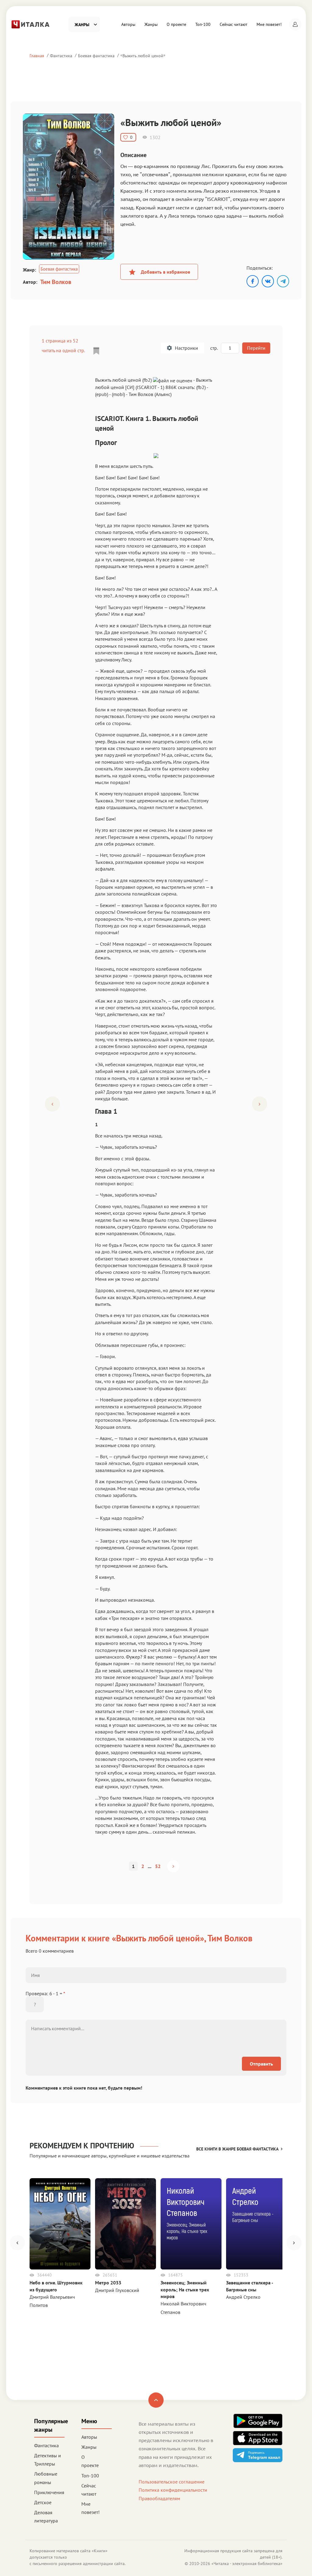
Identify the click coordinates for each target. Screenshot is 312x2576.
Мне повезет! (269, 24)
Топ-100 (203, 24)
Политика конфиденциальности (173, 2490)
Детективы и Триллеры (48, 2460)
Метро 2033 (108, 2283)
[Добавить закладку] (96, 351)
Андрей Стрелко (243, 2297)
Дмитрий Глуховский (117, 2290)
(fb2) (201, 387)
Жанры (151, 24)
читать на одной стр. (63, 350)
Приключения (49, 2492)
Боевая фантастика (96, 56)
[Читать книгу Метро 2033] (126, 2224)
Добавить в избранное (165, 272)
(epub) (102, 394)
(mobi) (118, 394)
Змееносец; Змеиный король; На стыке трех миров (185, 2289)
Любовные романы (46, 2478)
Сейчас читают (234, 24)
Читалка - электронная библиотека (247, 2564)
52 (158, 1866)
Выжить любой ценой (143, 56)
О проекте (176, 24)
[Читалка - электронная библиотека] (30, 24)
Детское (43, 2502)
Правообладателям (159, 2498)
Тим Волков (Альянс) (150, 394)
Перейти (256, 348)
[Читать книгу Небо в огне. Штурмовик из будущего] (60, 2224)
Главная (37, 56)
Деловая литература (46, 2516)
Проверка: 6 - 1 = (45, 1993)
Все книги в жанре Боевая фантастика (237, 2149)
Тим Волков (56, 282)
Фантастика (61, 56)
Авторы (128, 24)
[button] (295, 24)
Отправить (261, 2064)
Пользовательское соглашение (172, 2482)
